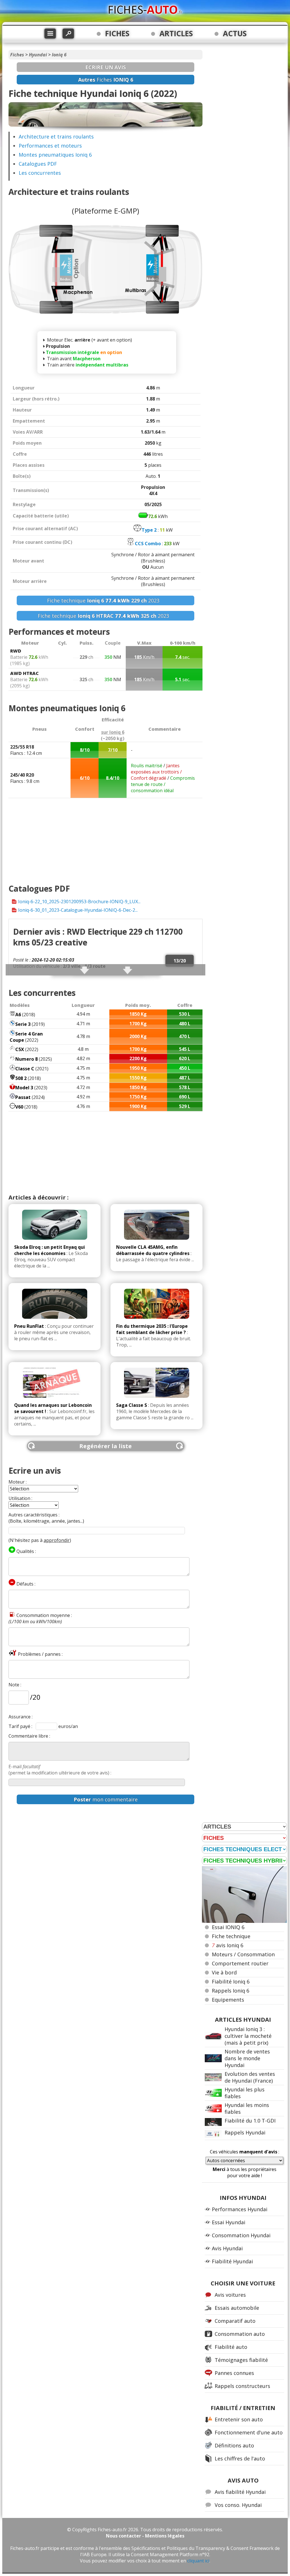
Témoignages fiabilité (241, 2360)
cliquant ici (198, 2561)
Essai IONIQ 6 (228, 1927)
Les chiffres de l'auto (240, 2458)
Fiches (17, 55)
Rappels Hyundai (245, 2132)
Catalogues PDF (38, 164)
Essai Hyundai (229, 2222)
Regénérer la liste (105, 1446)
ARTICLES (176, 33)
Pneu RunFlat (29, 1326)
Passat (23, 1097)
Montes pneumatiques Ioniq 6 (55, 155)
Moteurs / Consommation (243, 1954)
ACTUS (235, 33)
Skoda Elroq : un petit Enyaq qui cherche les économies (50, 1250)
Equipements (228, 2000)
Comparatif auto (235, 2321)
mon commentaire (106, 1799)
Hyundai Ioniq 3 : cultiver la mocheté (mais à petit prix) (248, 2036)
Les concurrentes (40, 173)
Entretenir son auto (239, 2419)
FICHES (117, 33)
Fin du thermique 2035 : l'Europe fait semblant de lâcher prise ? (152, 1329)
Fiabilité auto (231, 2347)
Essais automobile (237, 2308)
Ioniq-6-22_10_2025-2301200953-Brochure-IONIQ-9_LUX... (79, 902)
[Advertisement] (105, 838)
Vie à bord (224, 1972)
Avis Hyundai (227, 2248)
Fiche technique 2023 (105, 600)
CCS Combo (148, 544)
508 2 (21, 1078)
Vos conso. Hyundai (238, 2505)
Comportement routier (240, 1963)
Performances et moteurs (50, 146)
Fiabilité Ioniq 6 (231, 1981)
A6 (18, 1015)
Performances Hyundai (240, 2209)
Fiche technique (231, 1936)
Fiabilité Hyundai (232, 2261)
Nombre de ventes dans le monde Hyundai (247, 2058)
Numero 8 (26, 1059)
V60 (19, 1107)
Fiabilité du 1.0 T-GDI (250, 2121)
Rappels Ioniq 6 (231, 1991)
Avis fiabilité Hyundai (240, 2492)
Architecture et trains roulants (56, 137)
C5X (20, 1049)
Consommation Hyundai (241, 2235)
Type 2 (149, 530)
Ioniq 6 (59, 55)
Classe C (25, 1069)
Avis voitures (230, 2295)
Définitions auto (234, 2445)
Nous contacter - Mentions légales (145, 2536)
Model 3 (24, 1088)
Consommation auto (240, 2334)
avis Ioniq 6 (228, 1945)
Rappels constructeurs (242, 2386)
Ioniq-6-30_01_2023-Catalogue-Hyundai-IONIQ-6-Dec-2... (78, 910)
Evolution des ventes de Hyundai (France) (250, 2077)
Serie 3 (23, 1024)
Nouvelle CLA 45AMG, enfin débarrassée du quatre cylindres (153, 1250)
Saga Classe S (132, 1405)
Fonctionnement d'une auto (249, 2432)
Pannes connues (234, 2373)
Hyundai (38, 55)
